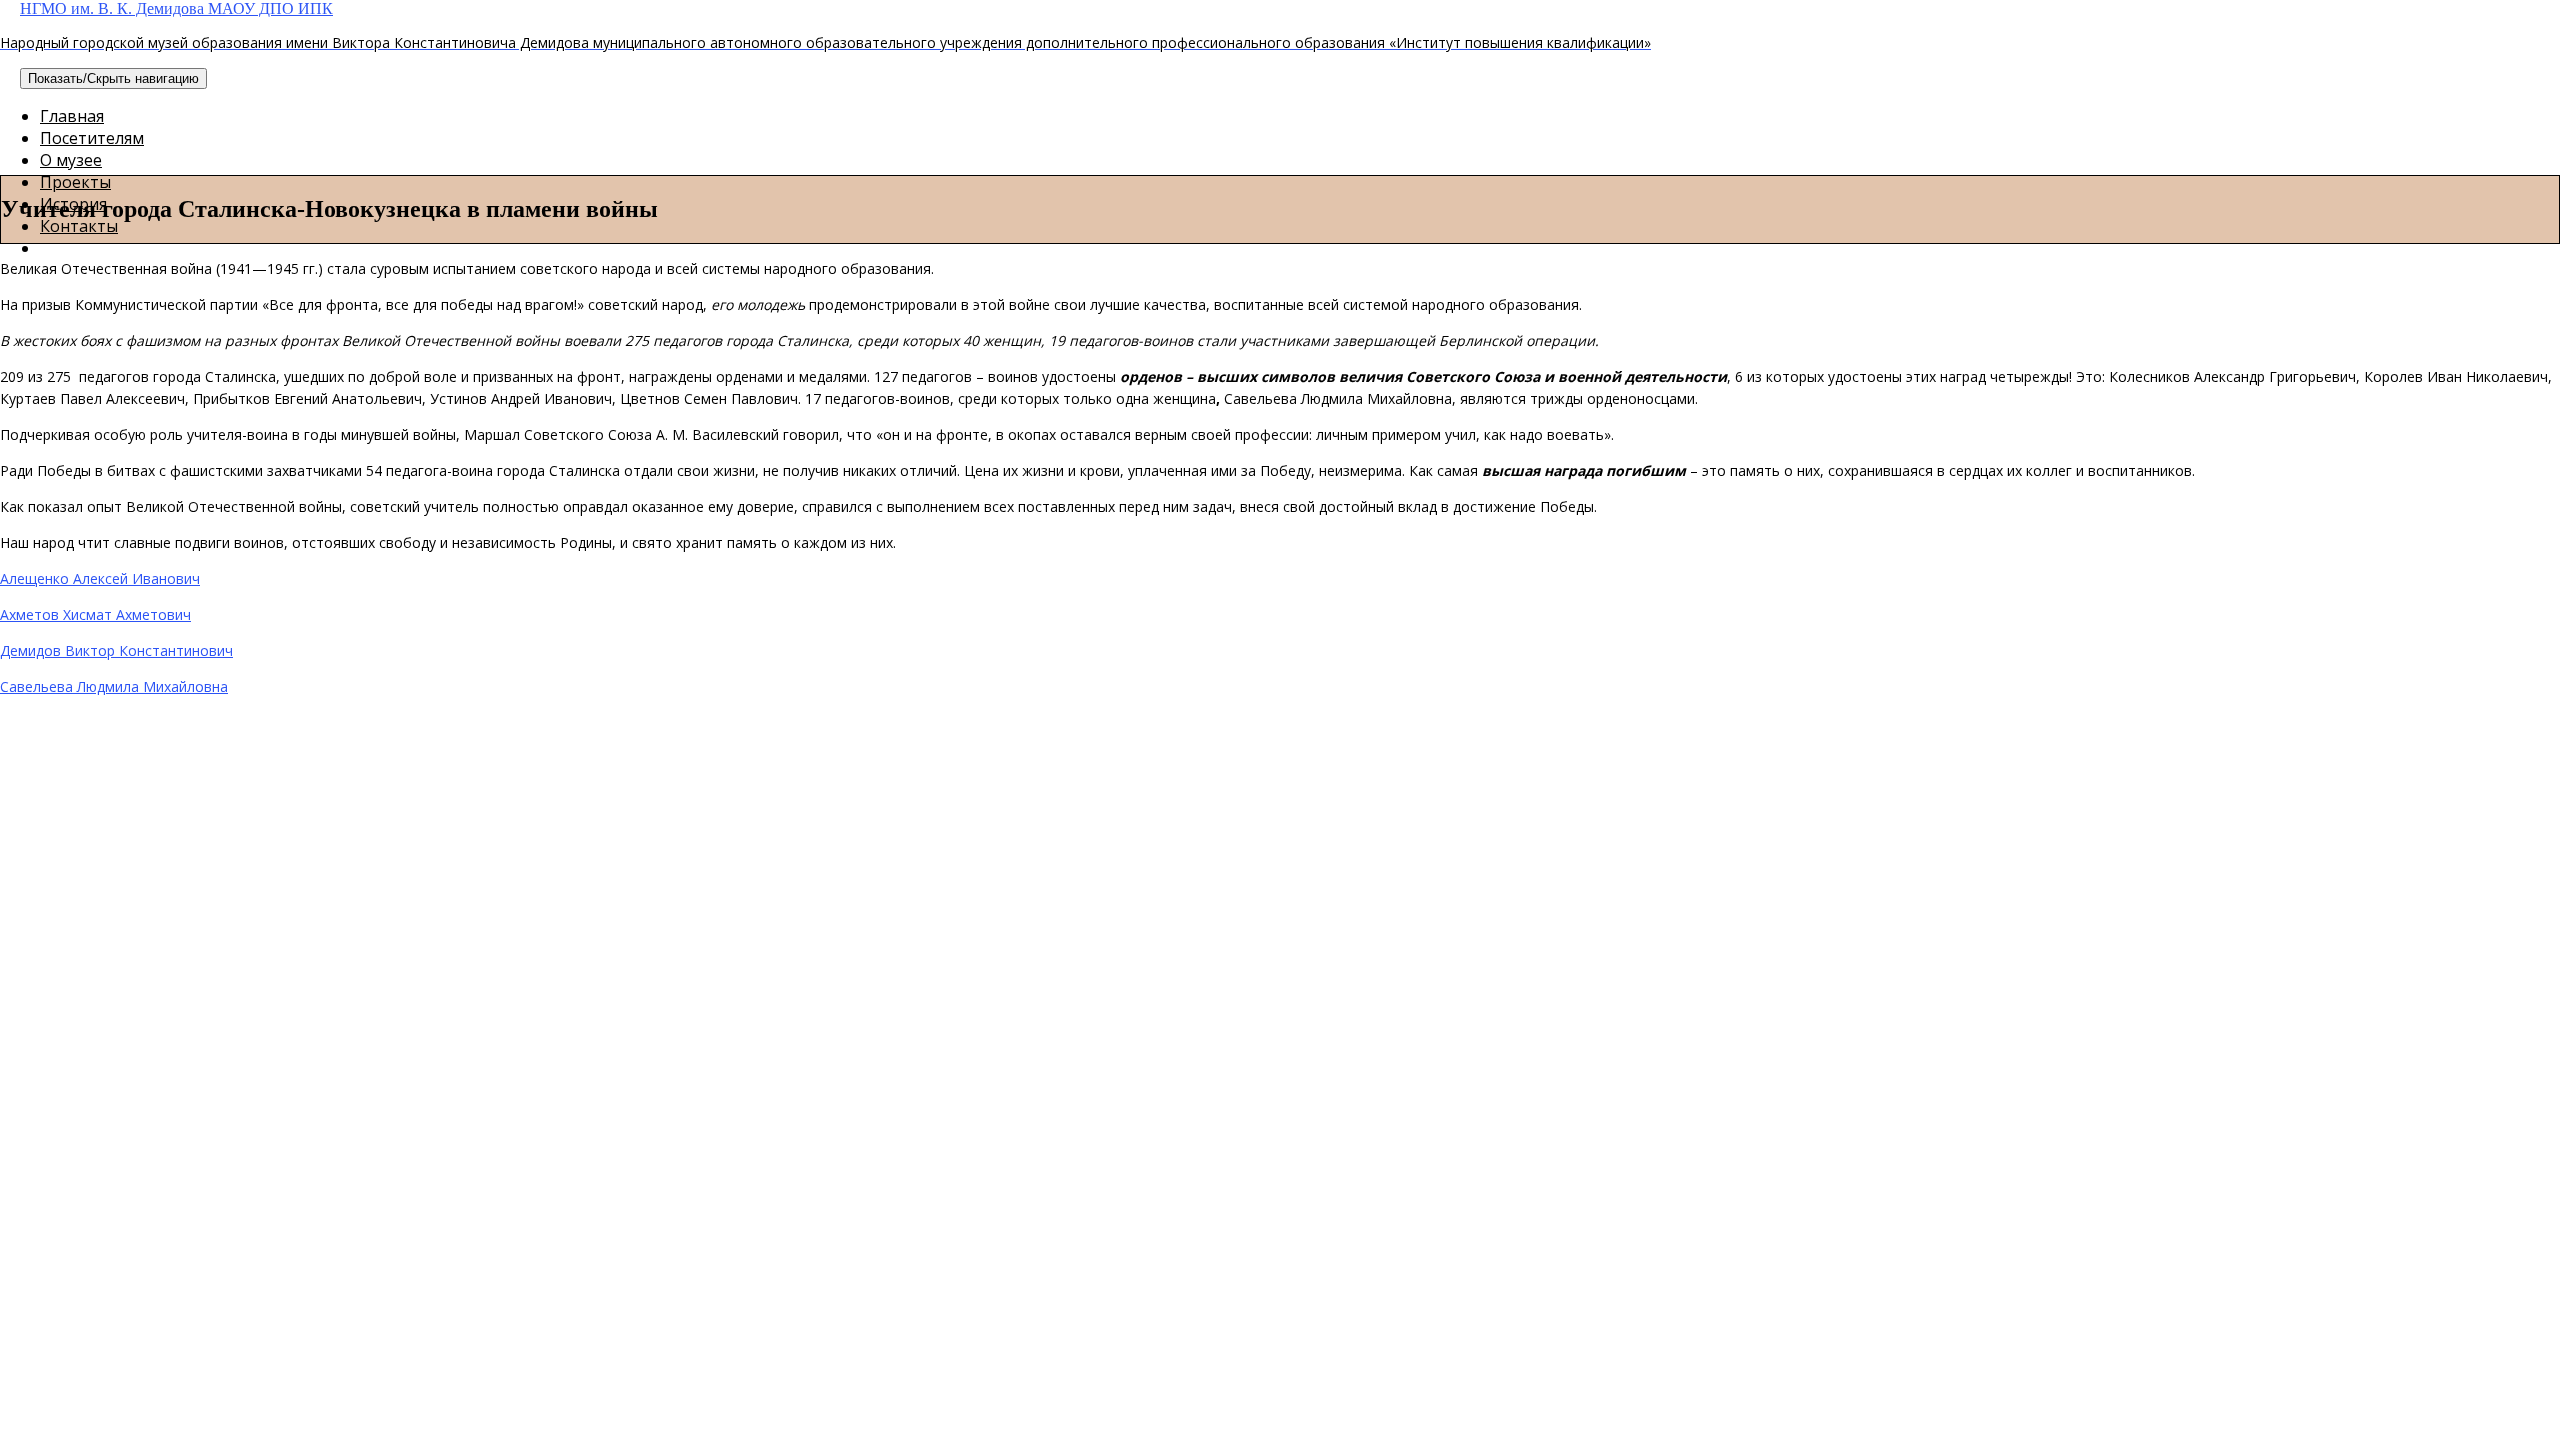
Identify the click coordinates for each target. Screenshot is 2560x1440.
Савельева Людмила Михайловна (114, 686)
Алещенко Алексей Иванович (100, 578)
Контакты (79, 226)
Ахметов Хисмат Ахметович (95, 614)
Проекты (75, 182)
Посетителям (92, 138)
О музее (71, 160)
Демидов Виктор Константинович (116, 650)
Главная (72, 116)
